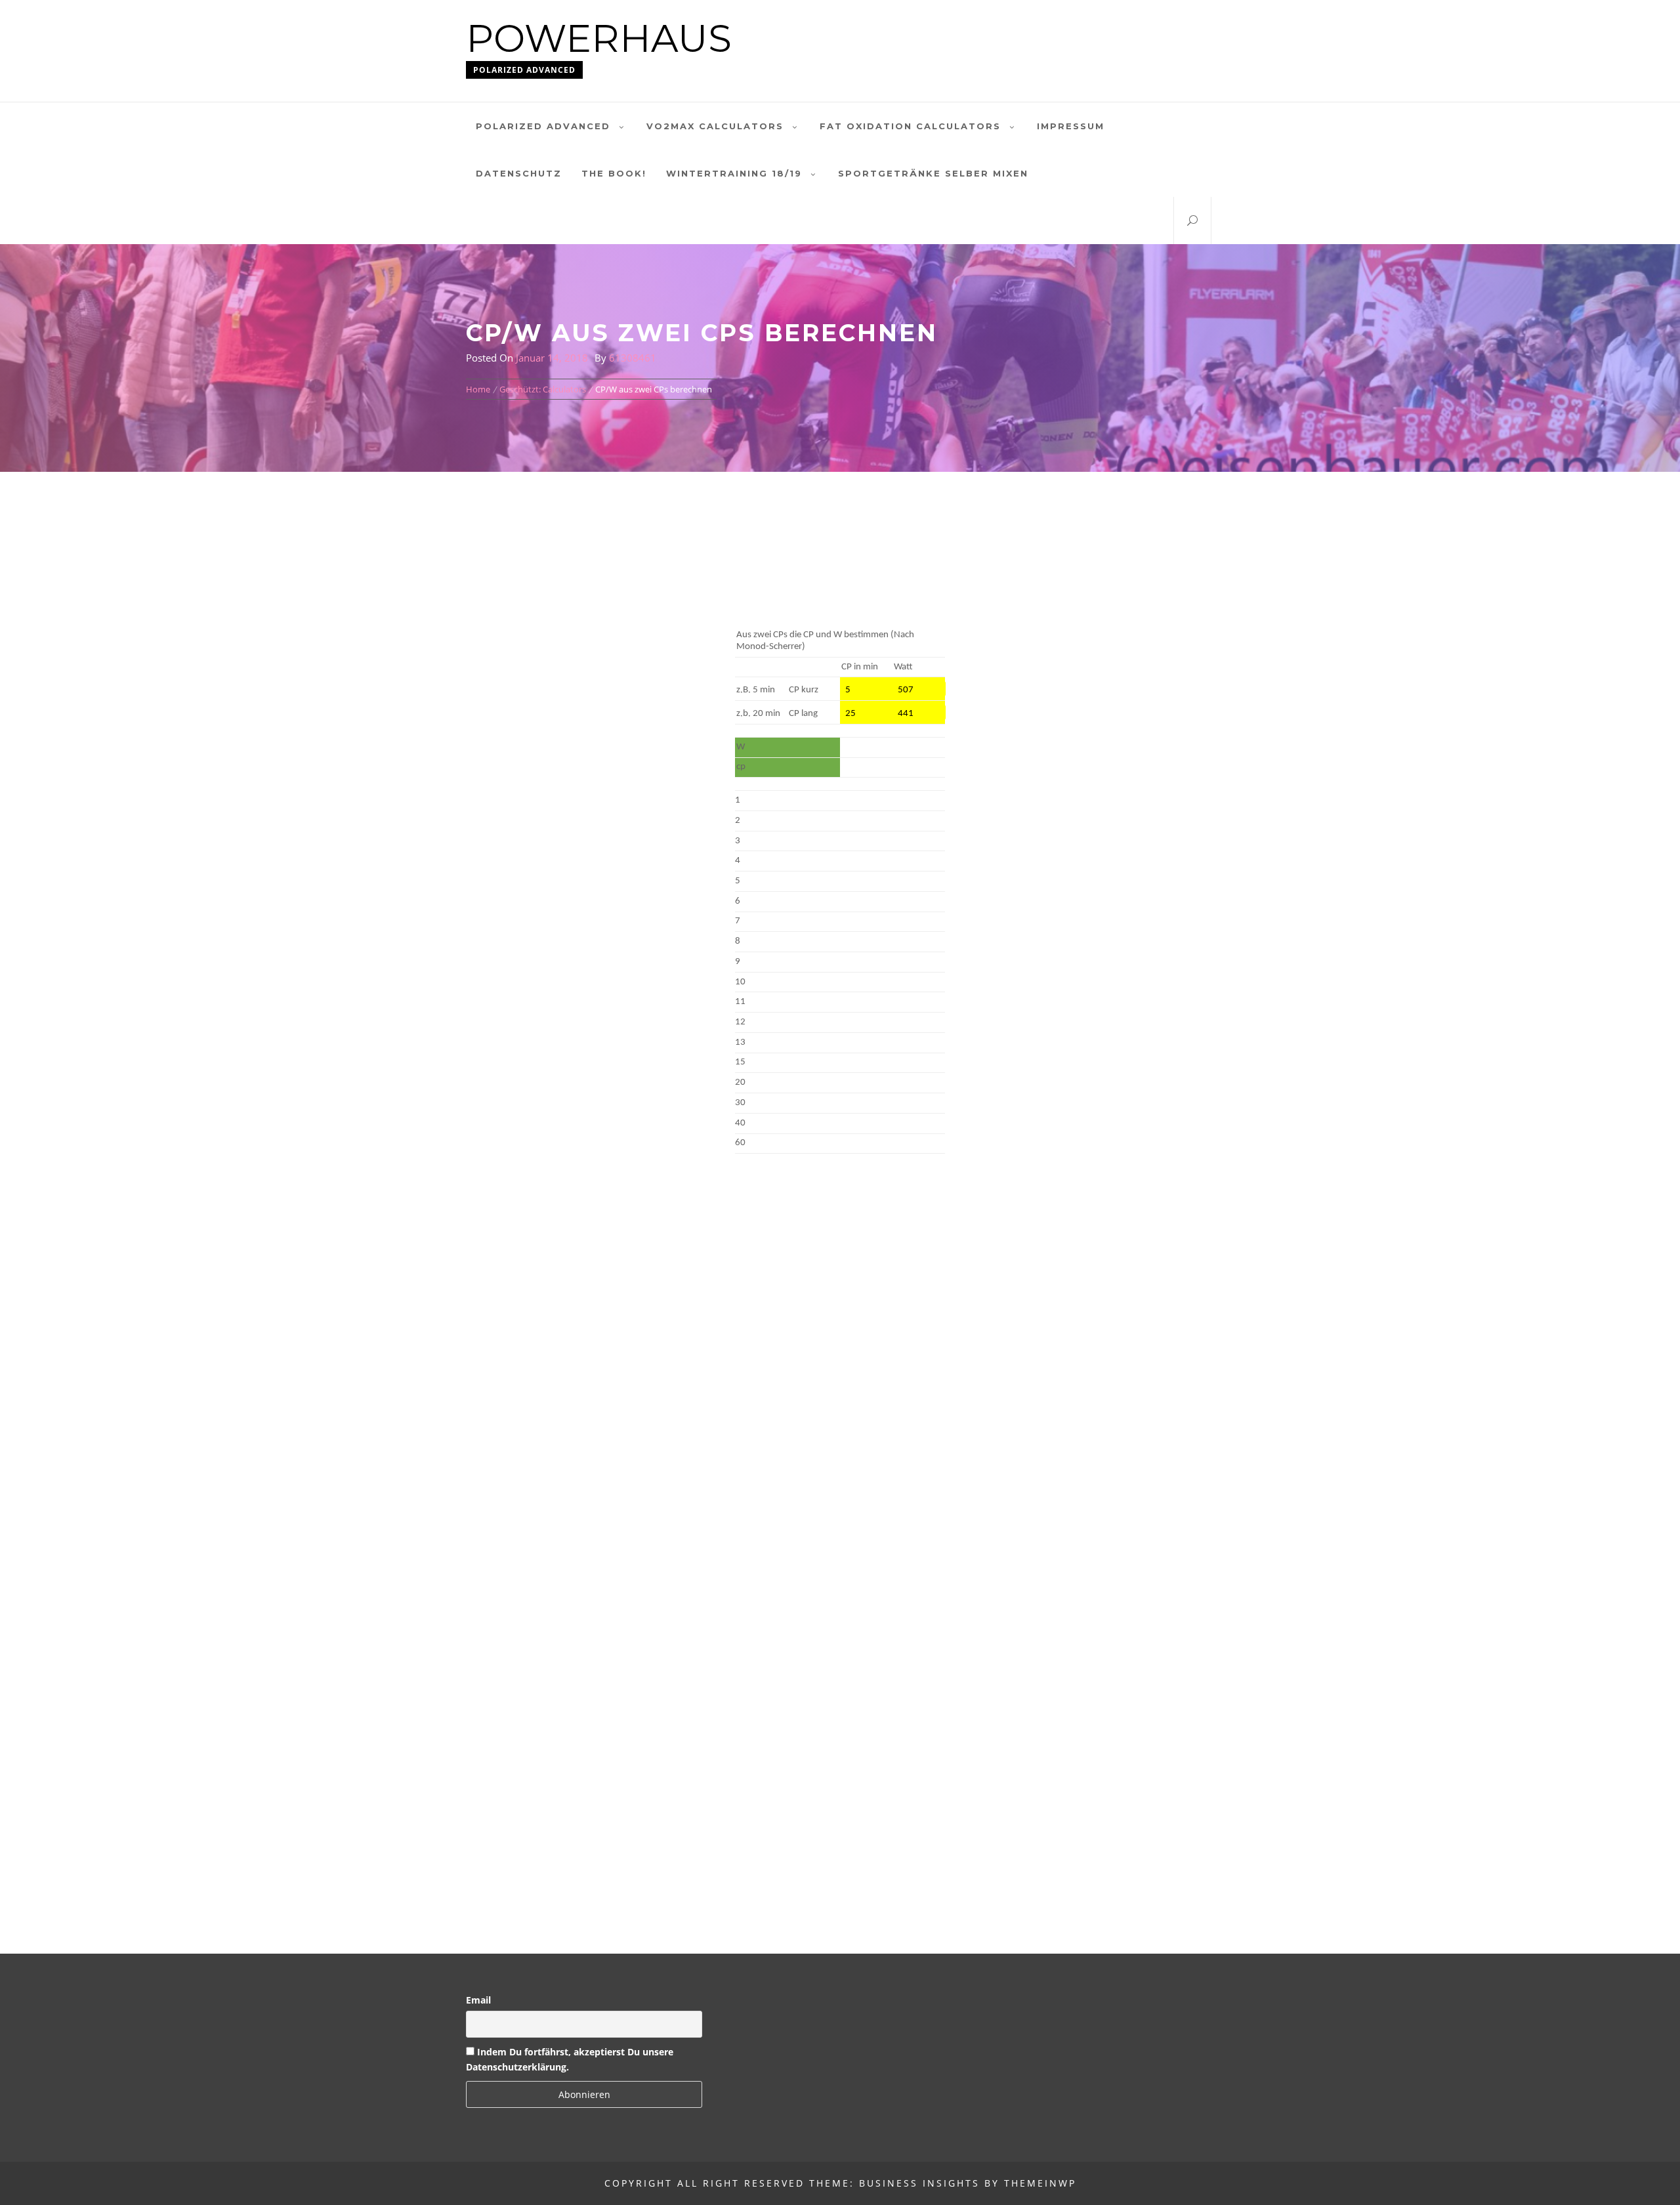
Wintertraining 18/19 (734, 173)
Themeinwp (1040, 2183)
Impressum (1071, 126)
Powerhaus (599, 38)
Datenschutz (519, 173)
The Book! (614, 173)
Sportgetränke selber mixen (933, 173)
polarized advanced (543, 126)
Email (478, 2000)
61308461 (633, 358)
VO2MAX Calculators (715, 126)
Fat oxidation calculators (910, 126)
